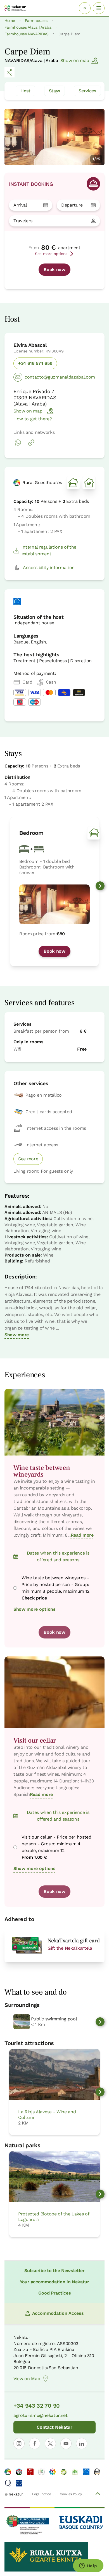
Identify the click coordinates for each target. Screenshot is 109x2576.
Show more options (35, 1609)
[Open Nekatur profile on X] (50, 2444)
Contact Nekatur (54, 2427)
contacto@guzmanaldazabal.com (60, 377)
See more (28, 1159)
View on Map (27, 2379)
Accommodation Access (58, 2313)
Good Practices (55, 2293)
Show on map (75, 60)
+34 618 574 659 (35, 363)
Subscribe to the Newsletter (54, 2271)
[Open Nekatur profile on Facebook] (35, 2444)
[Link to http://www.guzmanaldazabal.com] (31, 445)
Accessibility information (49, 568)
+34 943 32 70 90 (37, 2406)
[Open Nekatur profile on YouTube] (66, 2444)
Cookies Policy (71, 2494)
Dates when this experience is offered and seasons (58, 1556)
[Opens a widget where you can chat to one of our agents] (88, 2566)
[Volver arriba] (98, 2494)
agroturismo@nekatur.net (41, 2415)
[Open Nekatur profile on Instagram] (19, 2444)
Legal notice (42, 2494)
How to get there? (33, 419)
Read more (82, 1535)
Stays (54, 91)
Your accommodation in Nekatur (54, 2282)
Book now (54, 270)
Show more (17, 1335)
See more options (51, 254)
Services (87, 91)
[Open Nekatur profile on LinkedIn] (82, 2444)
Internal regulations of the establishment (49, 550)
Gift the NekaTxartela (70, 1948)
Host (25, 91)
